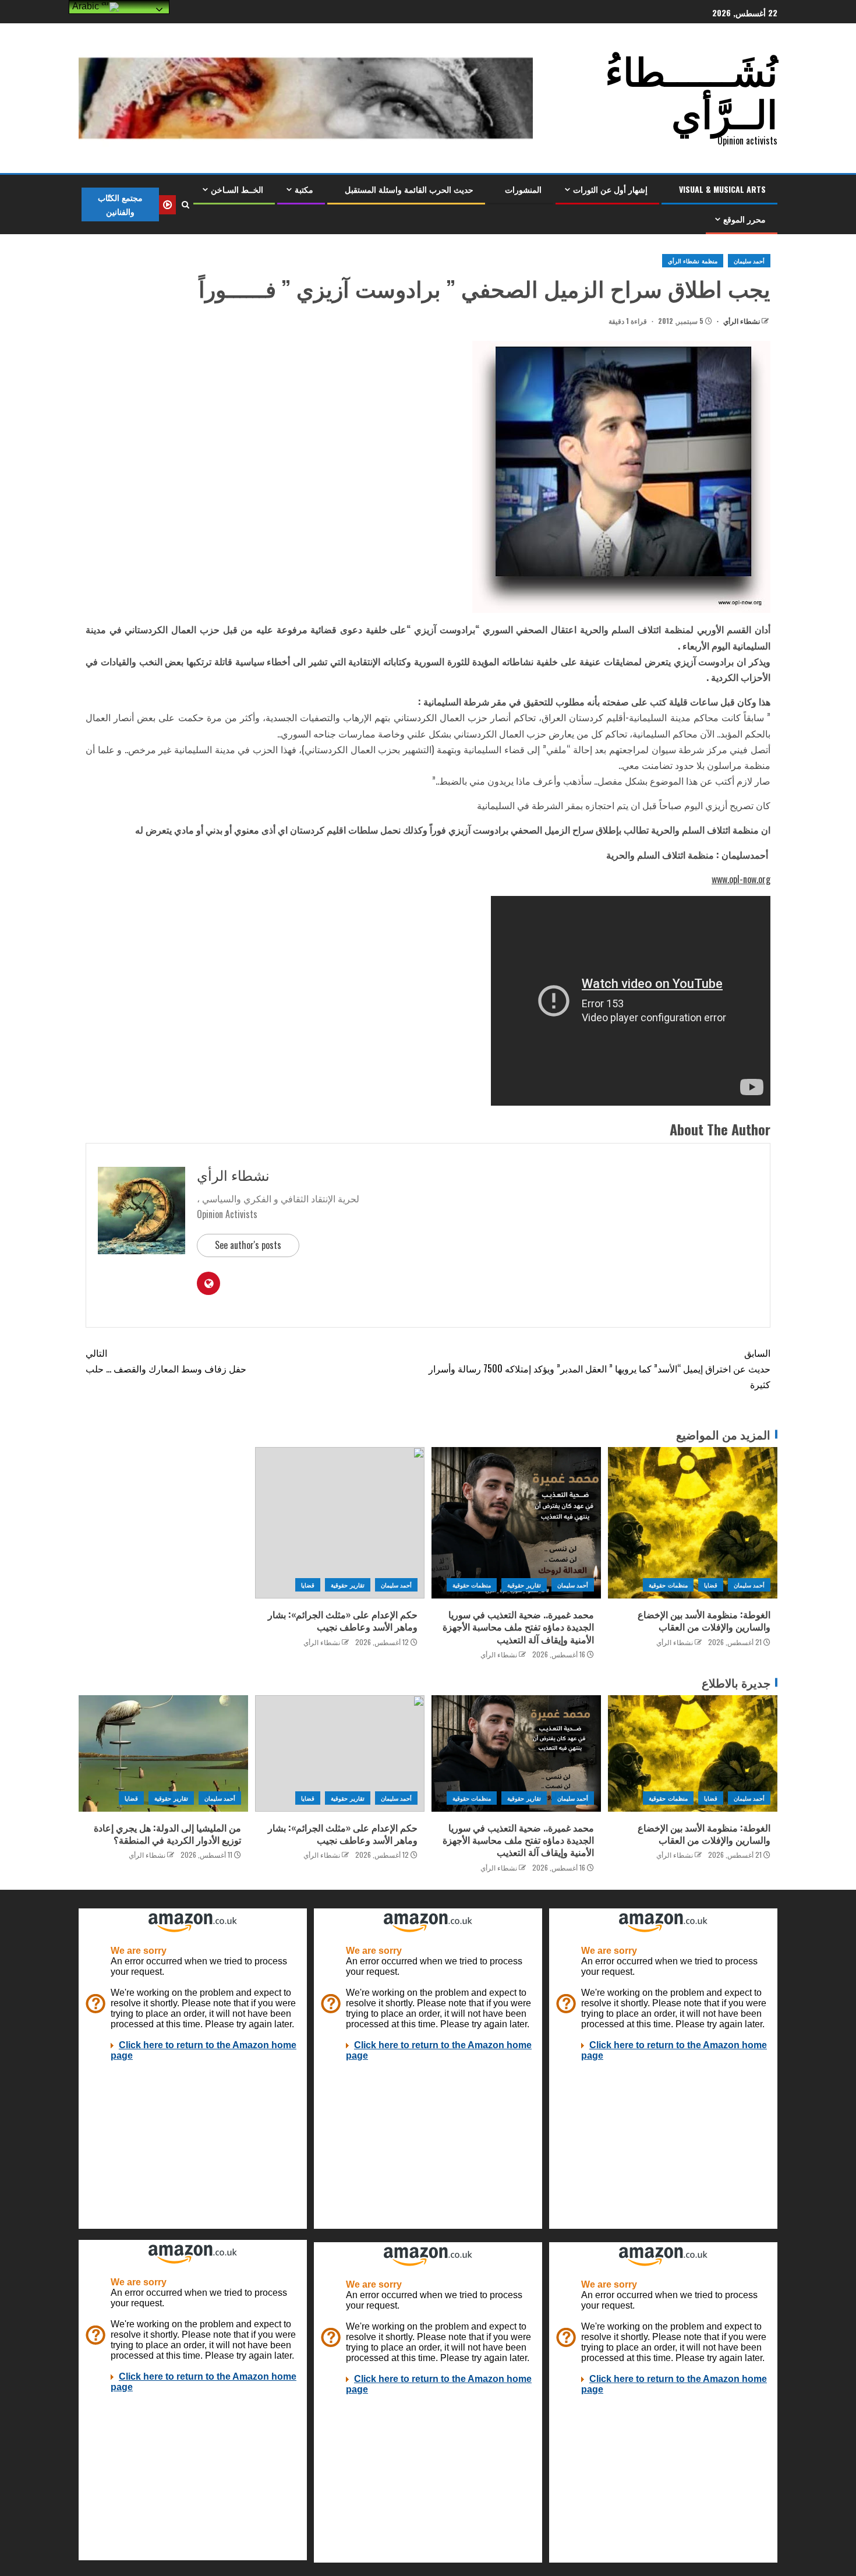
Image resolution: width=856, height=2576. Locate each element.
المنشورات (523, 189)
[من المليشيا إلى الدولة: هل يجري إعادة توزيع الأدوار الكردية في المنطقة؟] (163, 1753)
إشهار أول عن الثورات (610, 189)
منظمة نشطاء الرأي (693, 261)
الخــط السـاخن (237, 189)
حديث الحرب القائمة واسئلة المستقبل (409, 189)
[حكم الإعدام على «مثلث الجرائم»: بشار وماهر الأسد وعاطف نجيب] (340, 1523)
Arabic (87, 6)
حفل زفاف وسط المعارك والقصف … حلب (166, 1361)
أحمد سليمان (749, 261)
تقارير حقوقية (524, 1585)
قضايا (711, 1585)
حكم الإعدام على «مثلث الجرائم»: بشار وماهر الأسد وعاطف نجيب (343, 1620)
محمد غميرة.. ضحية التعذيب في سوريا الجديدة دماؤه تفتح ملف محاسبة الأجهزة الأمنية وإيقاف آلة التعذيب (518, 1627)
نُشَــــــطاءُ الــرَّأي (691, 90)
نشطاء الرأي (741, 321)
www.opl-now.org (741, 879)
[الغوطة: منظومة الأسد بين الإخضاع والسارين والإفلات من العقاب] (693, 1523)
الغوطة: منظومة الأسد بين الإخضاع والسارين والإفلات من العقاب (704, 1620)
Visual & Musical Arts (722, 189)
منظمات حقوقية (668, 1585)
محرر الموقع (744, 219)
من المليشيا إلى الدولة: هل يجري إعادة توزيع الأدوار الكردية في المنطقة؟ (167, 1834)
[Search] (185, 204)
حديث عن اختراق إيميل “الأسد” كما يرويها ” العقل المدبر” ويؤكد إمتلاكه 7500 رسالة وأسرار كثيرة (599, 1368)
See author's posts (248, 1245)
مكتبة (304, 189)
